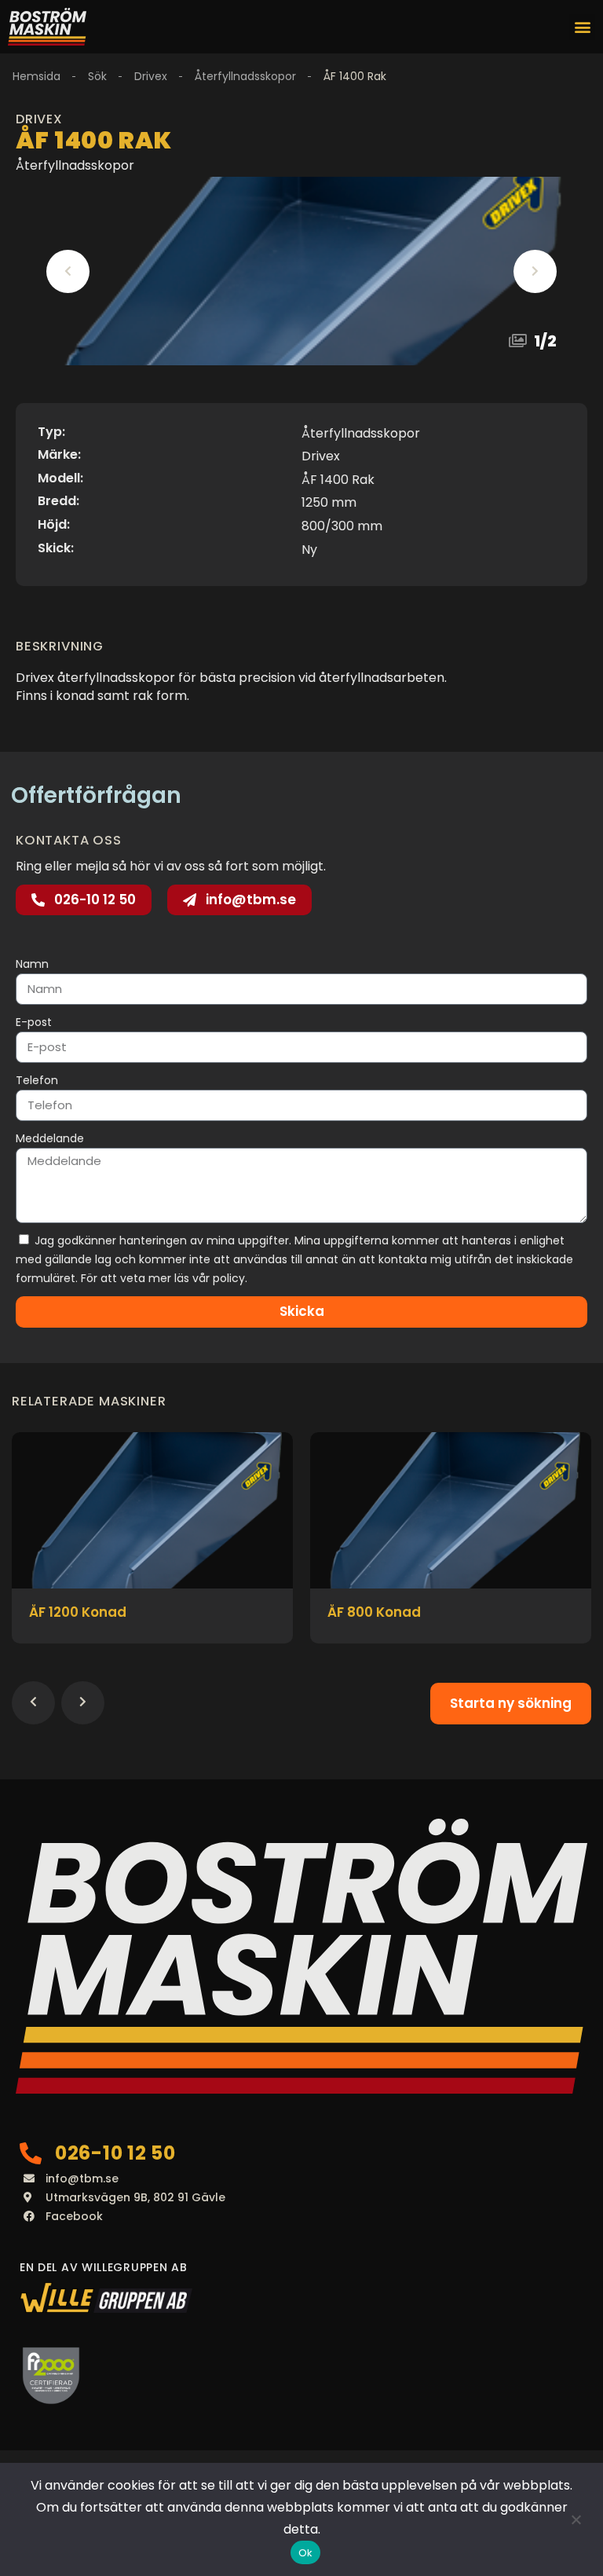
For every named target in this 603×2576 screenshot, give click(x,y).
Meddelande (50, 1138)
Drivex (151, 76)
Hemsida (37, 76)
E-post (34, 1022)
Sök (97, 76)
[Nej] (576, 2519)
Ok (306, 2553)
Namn (32, 964)
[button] (582, 27)
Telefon (37, 1080)
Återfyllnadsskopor (245, 76)
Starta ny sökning (511, 1703)
